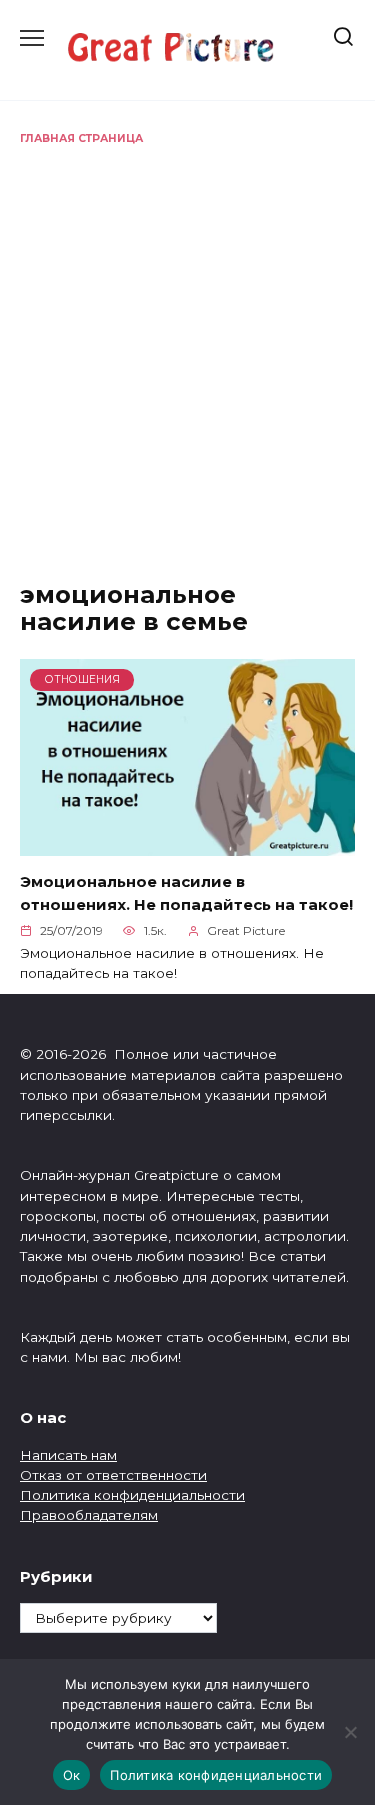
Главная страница (81, 138)
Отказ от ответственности (113, 1475)
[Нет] (350, 1732)
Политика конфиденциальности (132, 1495)
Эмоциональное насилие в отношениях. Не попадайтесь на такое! (186, 893)
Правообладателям (89, 1515)
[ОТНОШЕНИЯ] (187, 843)
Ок (72, 1775)
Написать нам (68, 1455)
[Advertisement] (187, 344)
